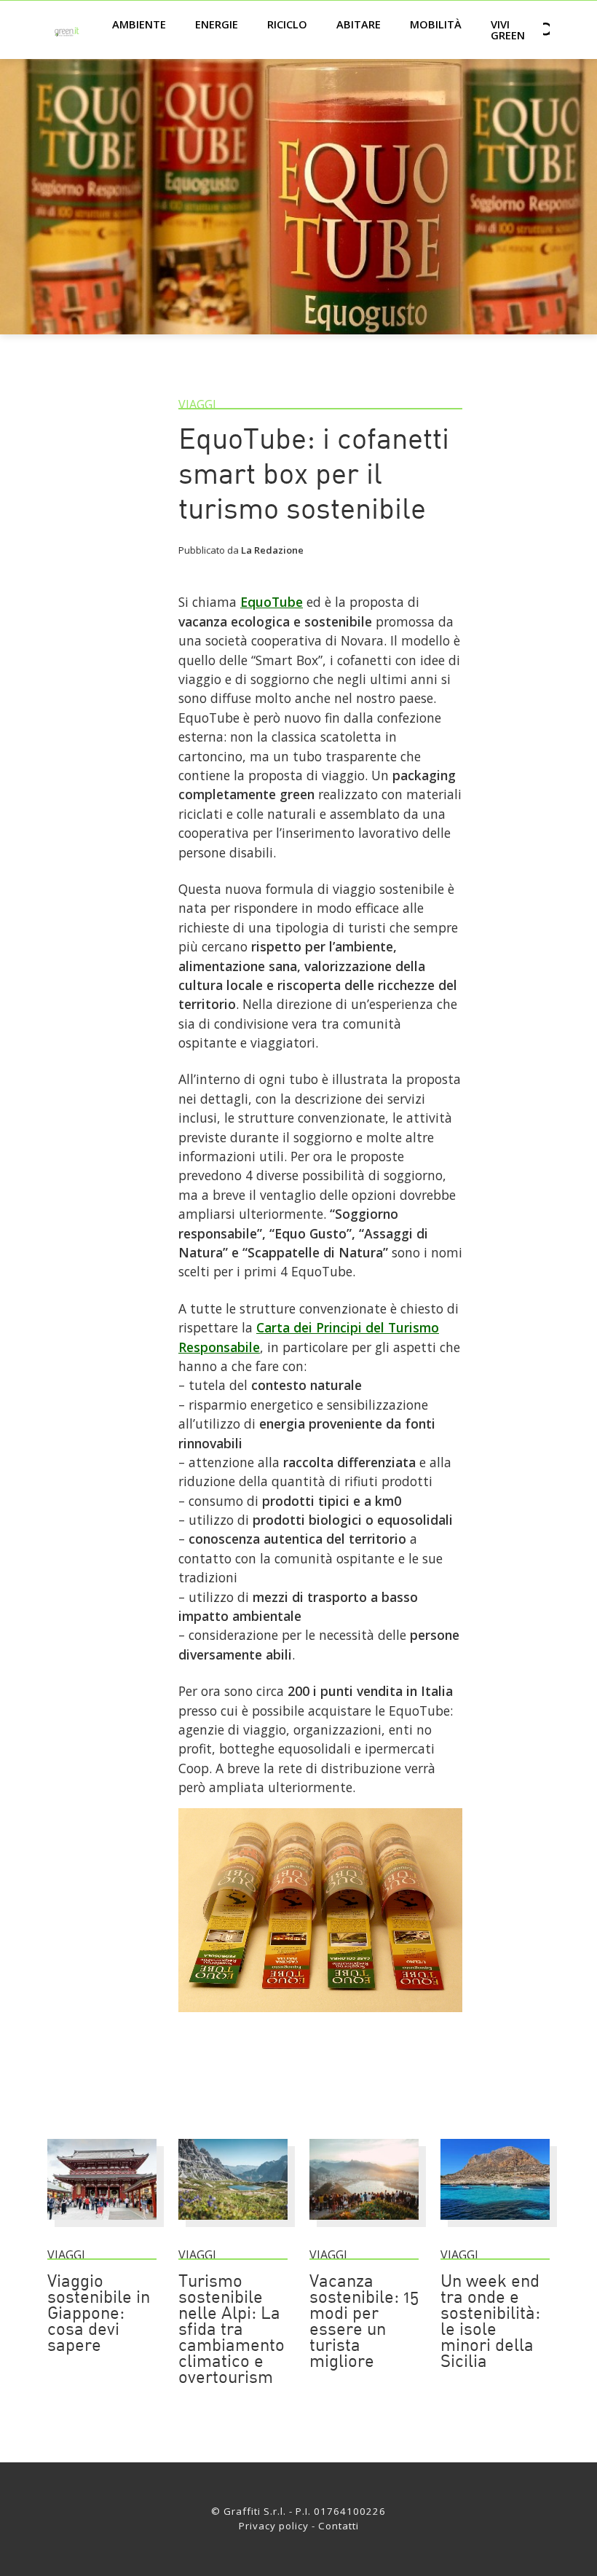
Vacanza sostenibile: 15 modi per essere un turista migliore (364, 2322)
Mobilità (436, 24)
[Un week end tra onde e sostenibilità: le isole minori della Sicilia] (495, 2226)
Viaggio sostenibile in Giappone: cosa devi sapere (99, 2314)
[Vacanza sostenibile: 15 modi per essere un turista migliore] (364, 2226)
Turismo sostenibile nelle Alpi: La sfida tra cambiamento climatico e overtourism (232, 2330)
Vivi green (508, 30)
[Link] (320, 2018)
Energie (217, 24)
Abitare (359, 24)
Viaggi (197, 404)
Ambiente (139, 24)
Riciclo (287, 24)
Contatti (339, 2526)
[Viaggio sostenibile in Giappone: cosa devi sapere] (102, 2226)
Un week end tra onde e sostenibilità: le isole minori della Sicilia (490, 2322)
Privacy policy (274, 2526)
